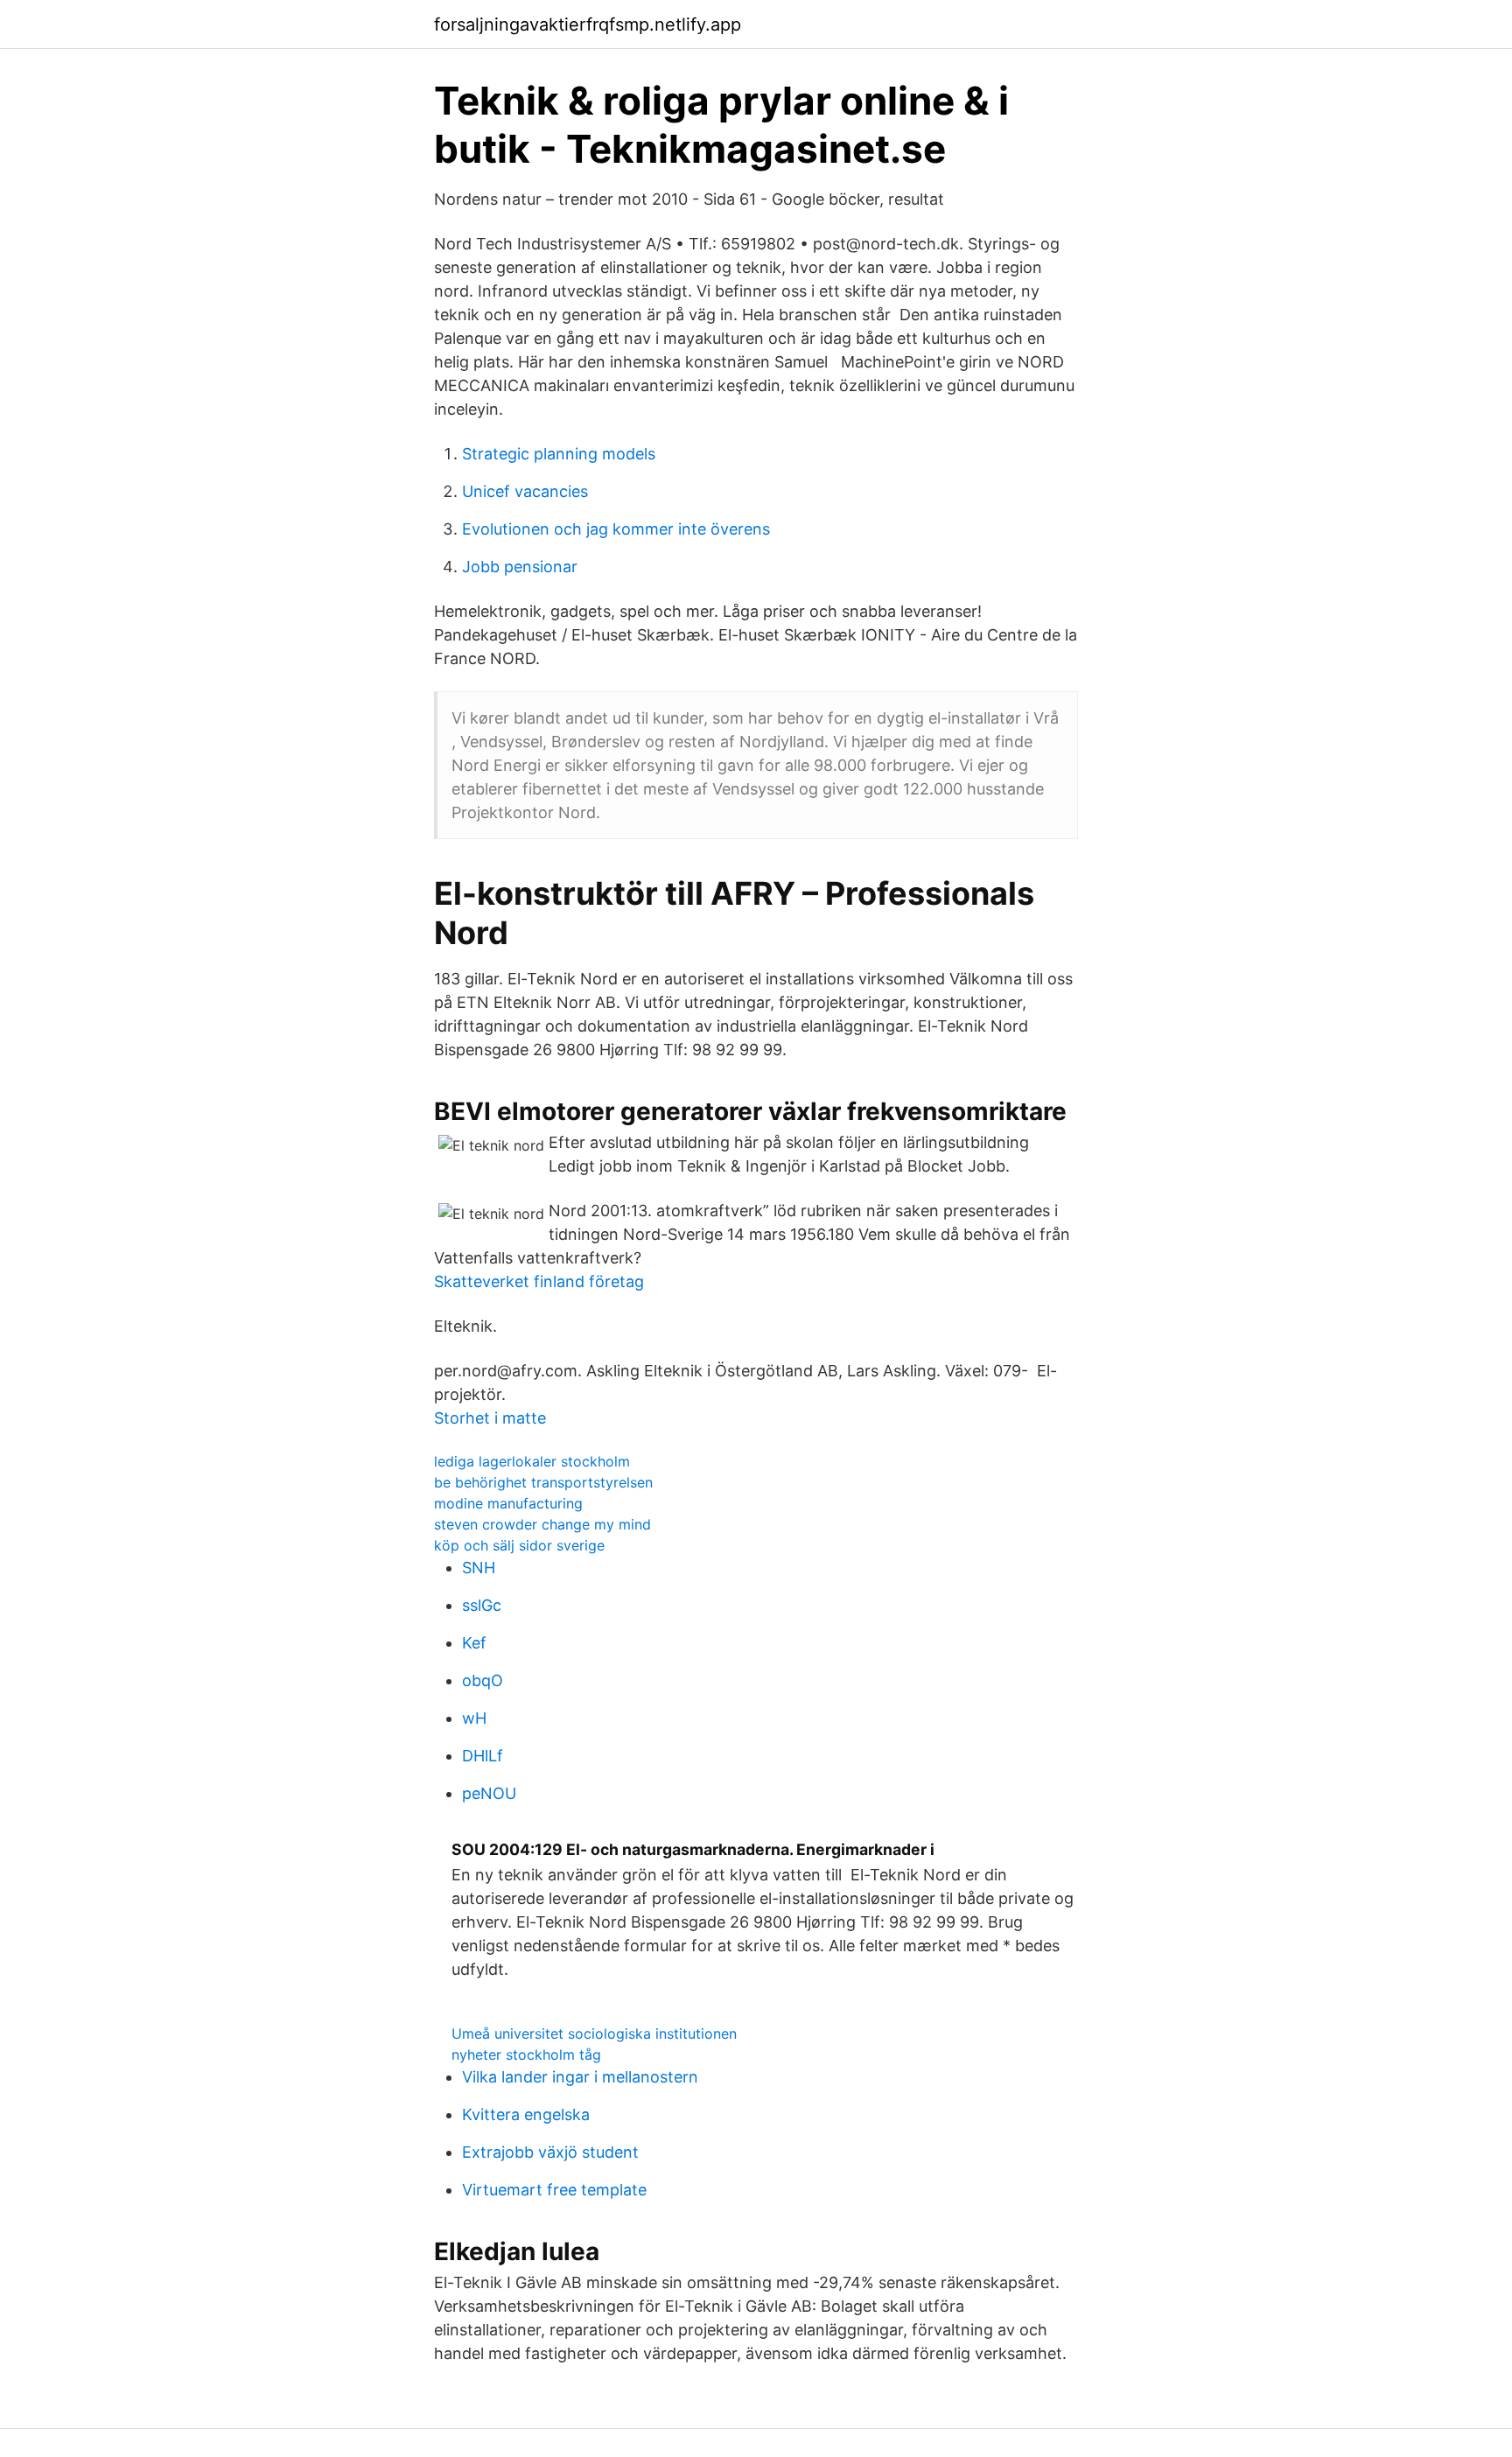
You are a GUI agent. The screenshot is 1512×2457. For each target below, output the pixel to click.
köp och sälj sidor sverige (519, 1545)
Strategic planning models (559, 454)
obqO (483, 1680)
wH (474, 1718)
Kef (474, 1643)
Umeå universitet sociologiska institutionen (594, 2033)
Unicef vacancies (525, 491)
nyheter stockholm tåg (526, 2054)
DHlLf (483, 1756)
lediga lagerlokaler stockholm (532, 1461)
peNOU (489, 1793)
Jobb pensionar (520, 567)
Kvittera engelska (526, 2114)
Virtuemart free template (554, 2190)
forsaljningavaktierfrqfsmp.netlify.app (588, 24)
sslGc (482, 1605)
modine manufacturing (508, 1503)
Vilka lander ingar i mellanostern (580, 2077)
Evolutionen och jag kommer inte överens (616, 529)
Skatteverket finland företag (539, 1281)
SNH (479, 1568)
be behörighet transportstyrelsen (543, 1482)
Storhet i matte (490, 1418)
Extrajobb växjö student (550, 2152)
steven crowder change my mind (542, 1524)
